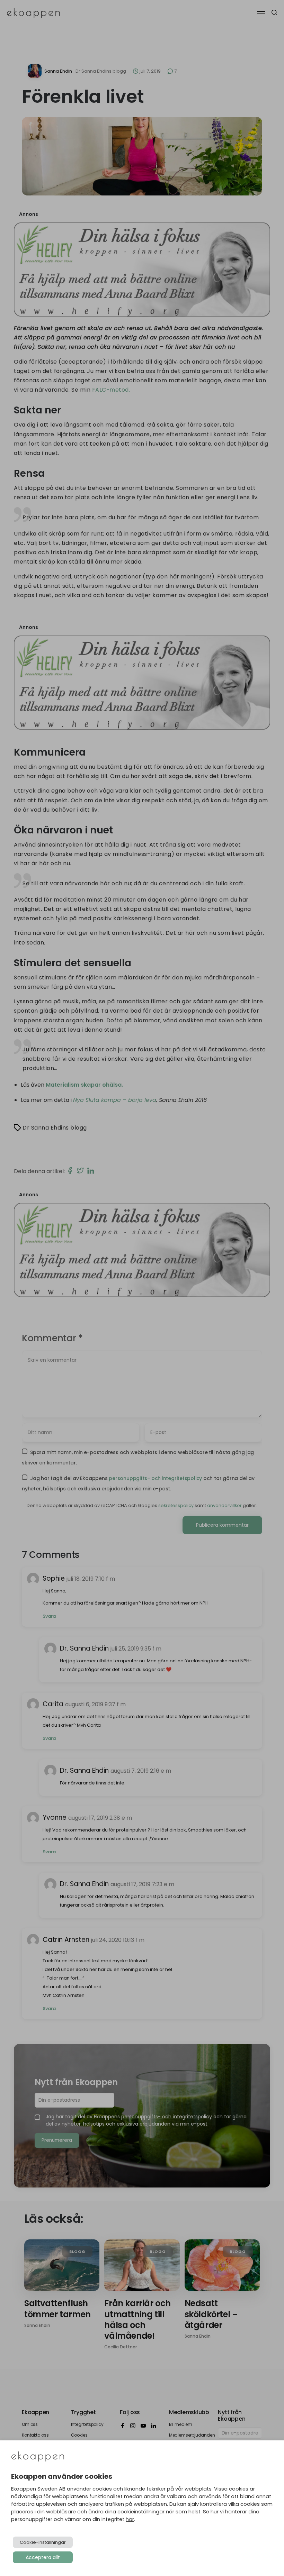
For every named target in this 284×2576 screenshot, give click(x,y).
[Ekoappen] (38, 2457)
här (130, 2519)
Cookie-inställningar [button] (43, 2542)
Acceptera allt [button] (43, 2557)
